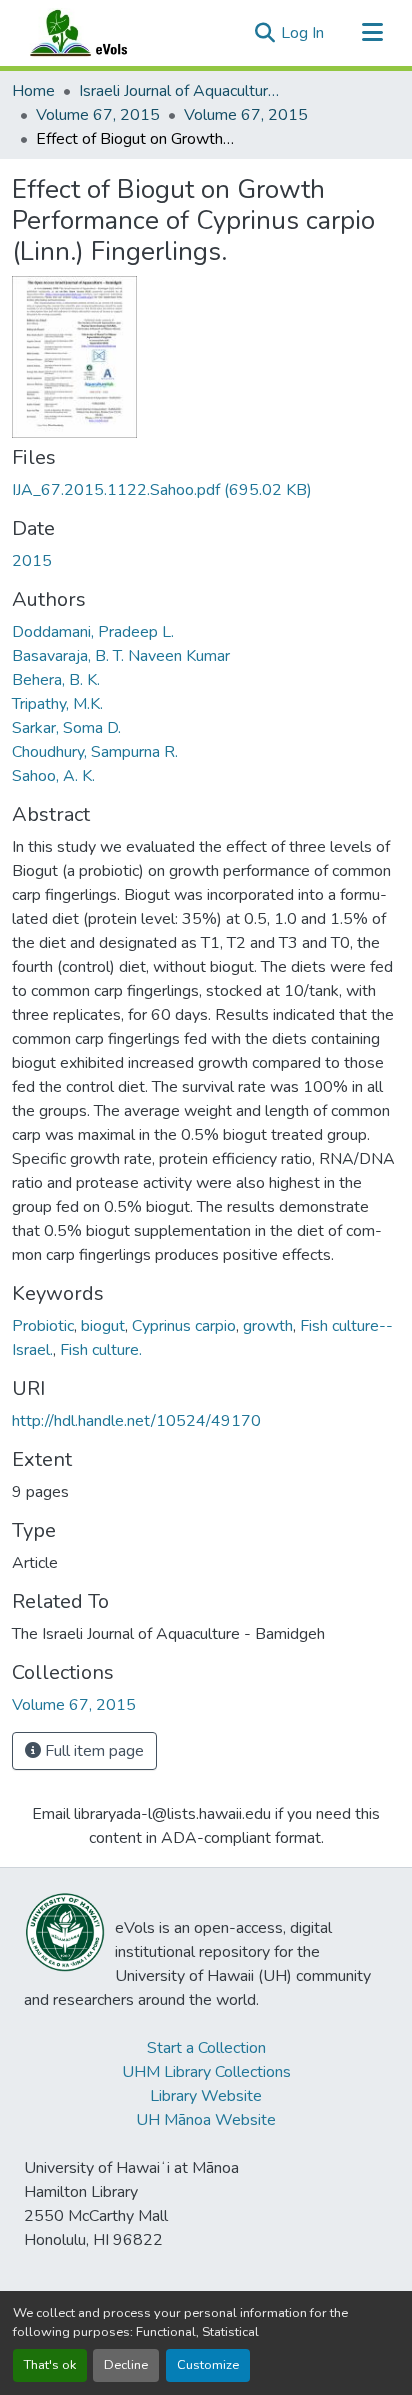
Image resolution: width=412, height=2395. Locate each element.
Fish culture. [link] (101, 1350)
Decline (126, 2365)
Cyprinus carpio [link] (184, 1326)
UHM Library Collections (206, 2072)
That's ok (50, 2365)
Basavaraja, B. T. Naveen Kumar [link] (121, 656)
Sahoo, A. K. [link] (53, 776)
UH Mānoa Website (206, 2120)
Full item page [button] (92, 1751)
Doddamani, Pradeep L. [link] (93, 632)
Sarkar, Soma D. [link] (66, 728)
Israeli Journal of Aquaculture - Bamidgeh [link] (179, 91)
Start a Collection (206, 2048)
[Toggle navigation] (372, 33)
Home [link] (33, 91)
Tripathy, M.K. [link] (57, 704)
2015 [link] (32, 561)
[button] (98, 33)
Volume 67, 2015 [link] (98, 115)
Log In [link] (302, 33)
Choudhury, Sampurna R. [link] (95, 752)
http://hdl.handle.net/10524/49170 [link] (136, 1421)
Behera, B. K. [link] (56, 680)
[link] (206, 490)
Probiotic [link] (43, 1326)
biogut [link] (103, 1326)
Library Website (206, 2096)
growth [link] (268, 1326)
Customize (208, 2365)
